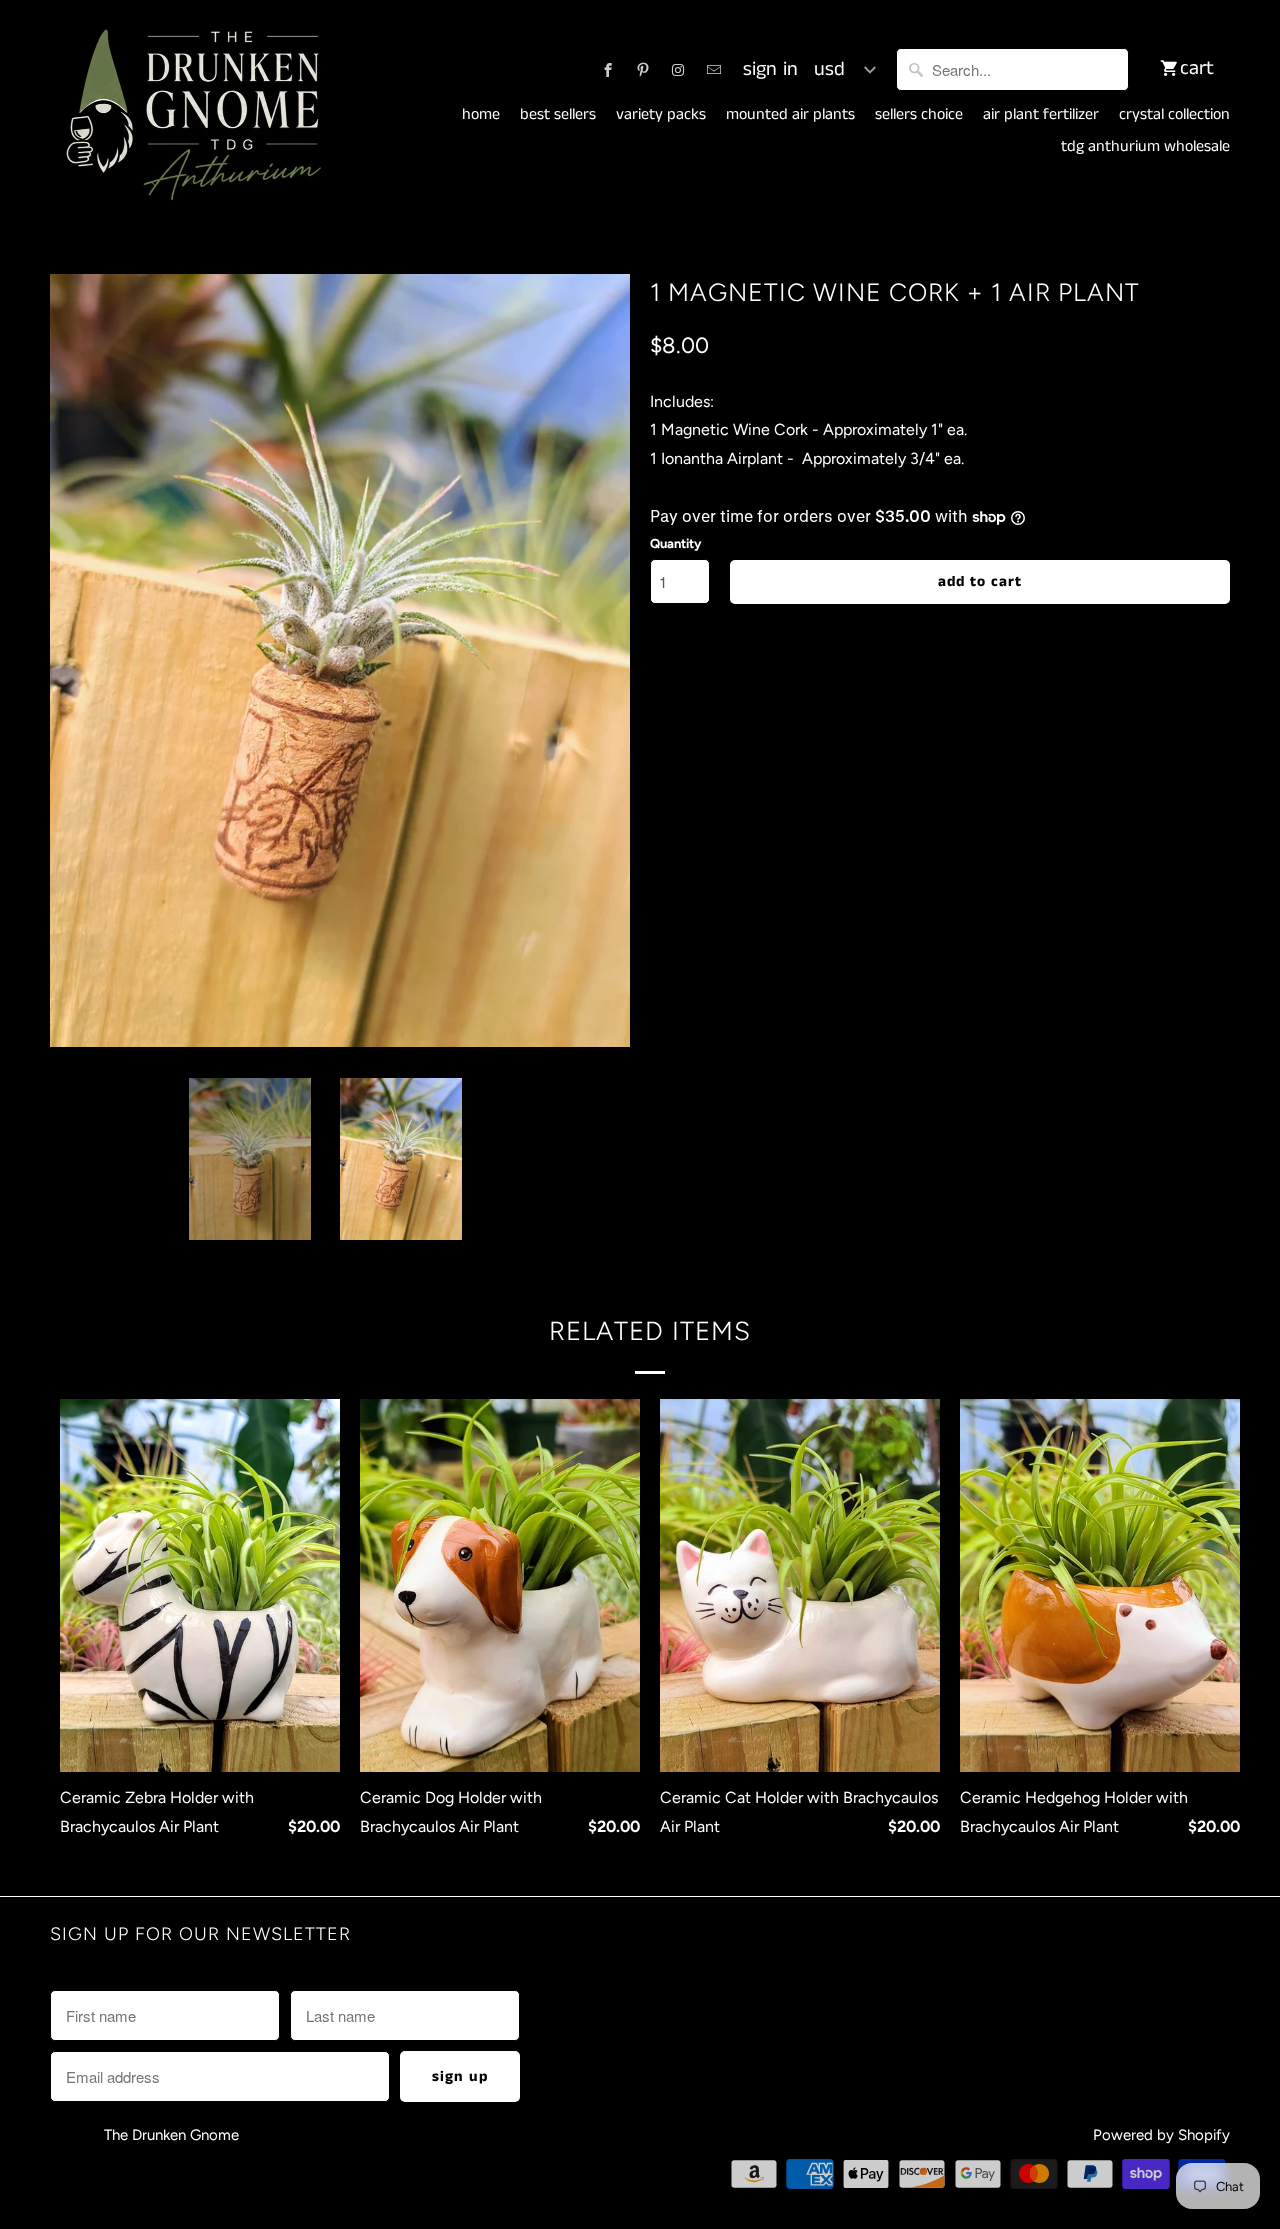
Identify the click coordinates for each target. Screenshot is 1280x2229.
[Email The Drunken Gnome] (714, 70)
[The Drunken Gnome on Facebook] (608, 70)
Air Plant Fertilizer (1041, 115)
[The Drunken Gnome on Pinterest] (643, 70)
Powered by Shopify (1161, 2135)
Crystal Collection (1174, 115)
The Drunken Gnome (173, 2135)
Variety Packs (661, 115)
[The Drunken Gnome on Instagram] (678, 70)
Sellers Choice (919, 115)
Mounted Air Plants (790, 115)
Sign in (770, 70)
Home (481, 115)
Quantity (675, 543)
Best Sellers (558, 115)
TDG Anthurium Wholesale (1145, 147)
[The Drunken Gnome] (190, 116)
